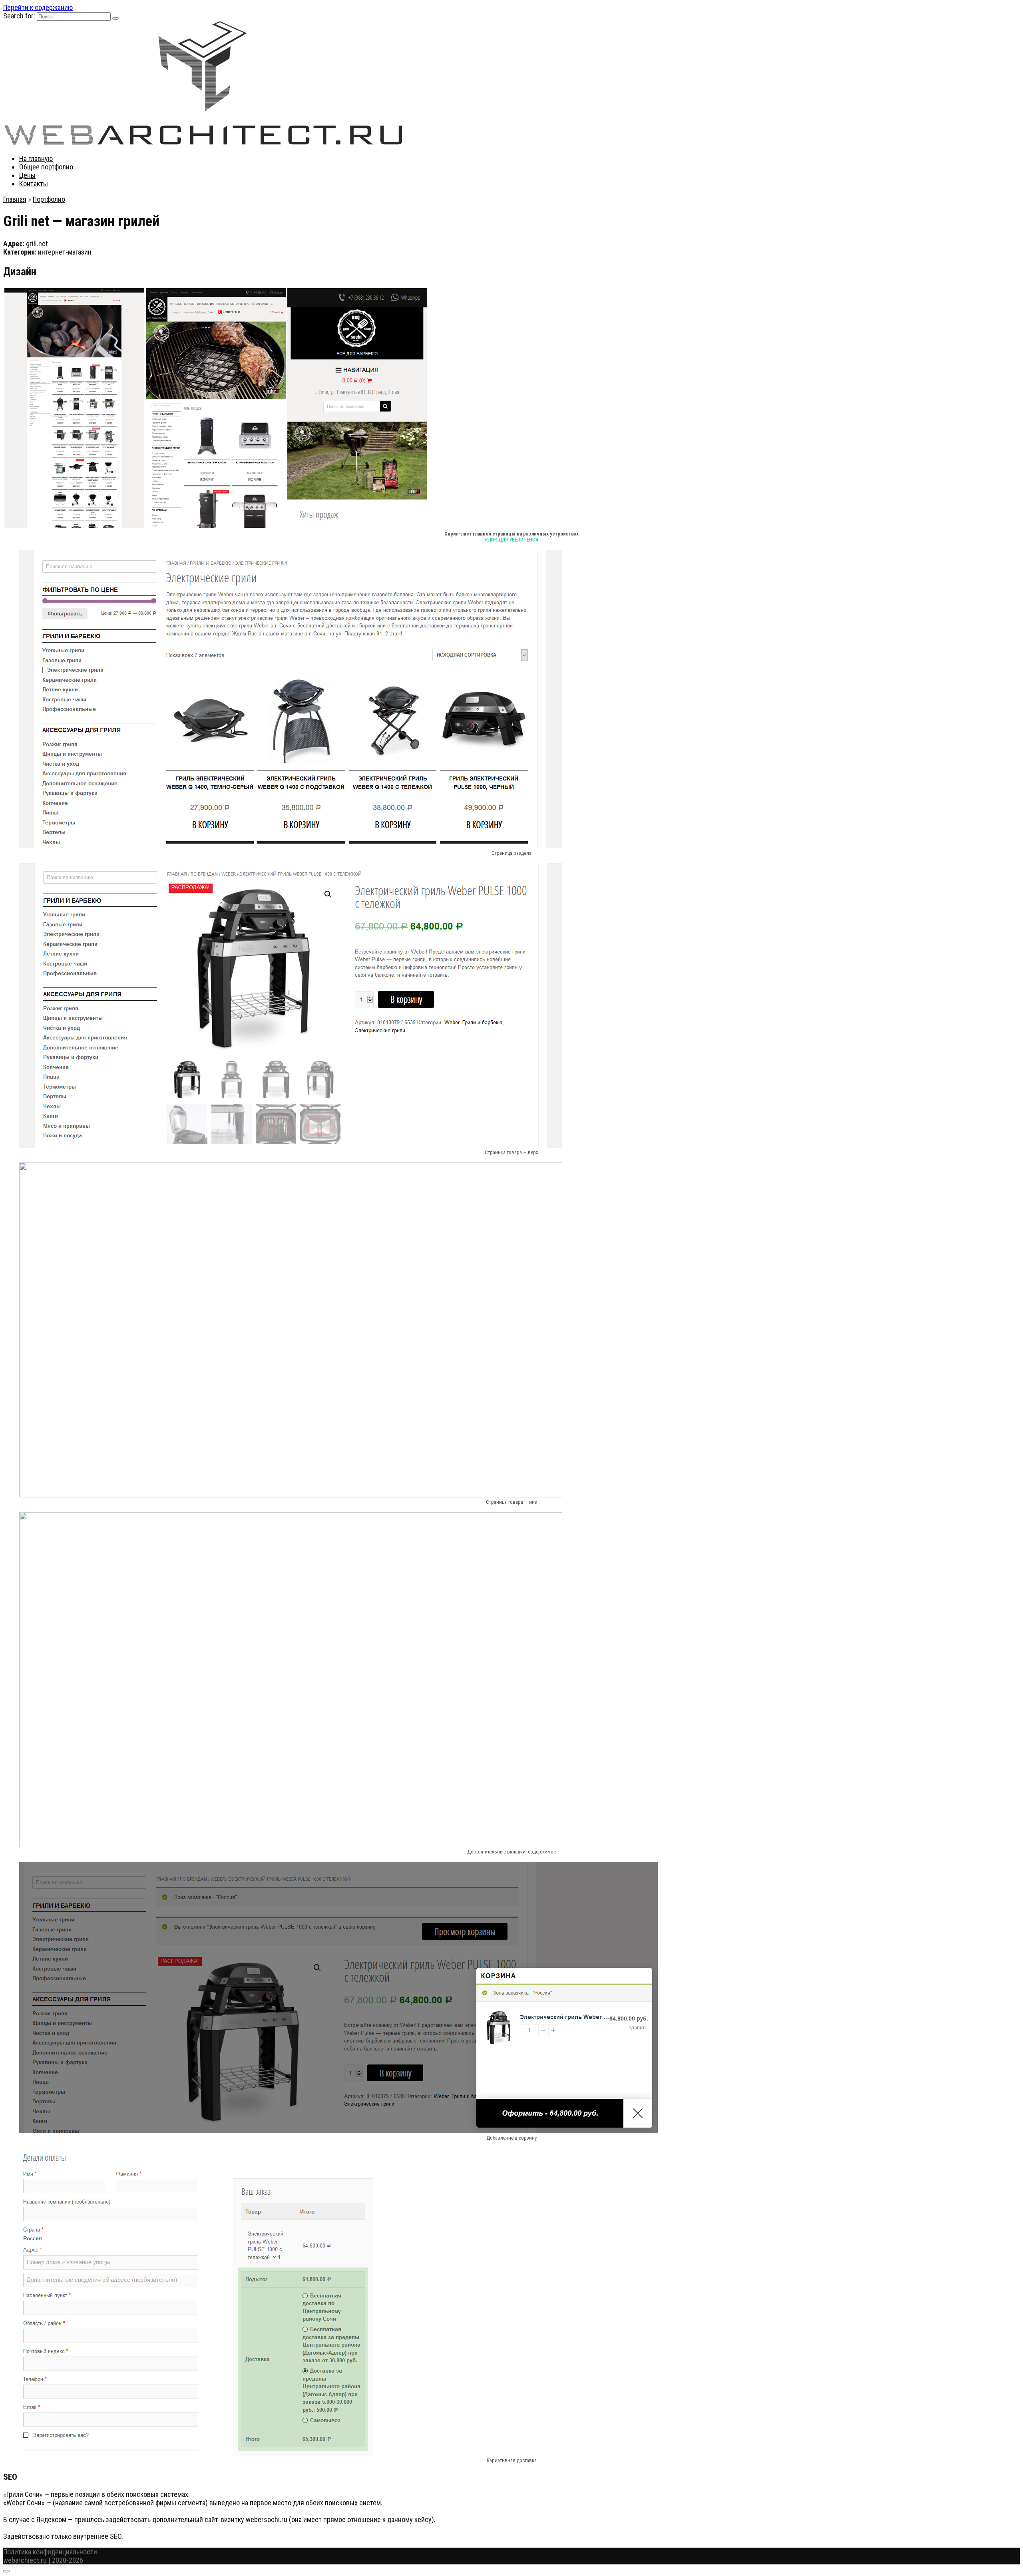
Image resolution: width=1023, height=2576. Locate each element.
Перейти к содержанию (38, 7)
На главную (36, 158)
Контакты (34, 184)
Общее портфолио (46, 167)
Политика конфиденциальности (50, 2552)
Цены (27, 175)
